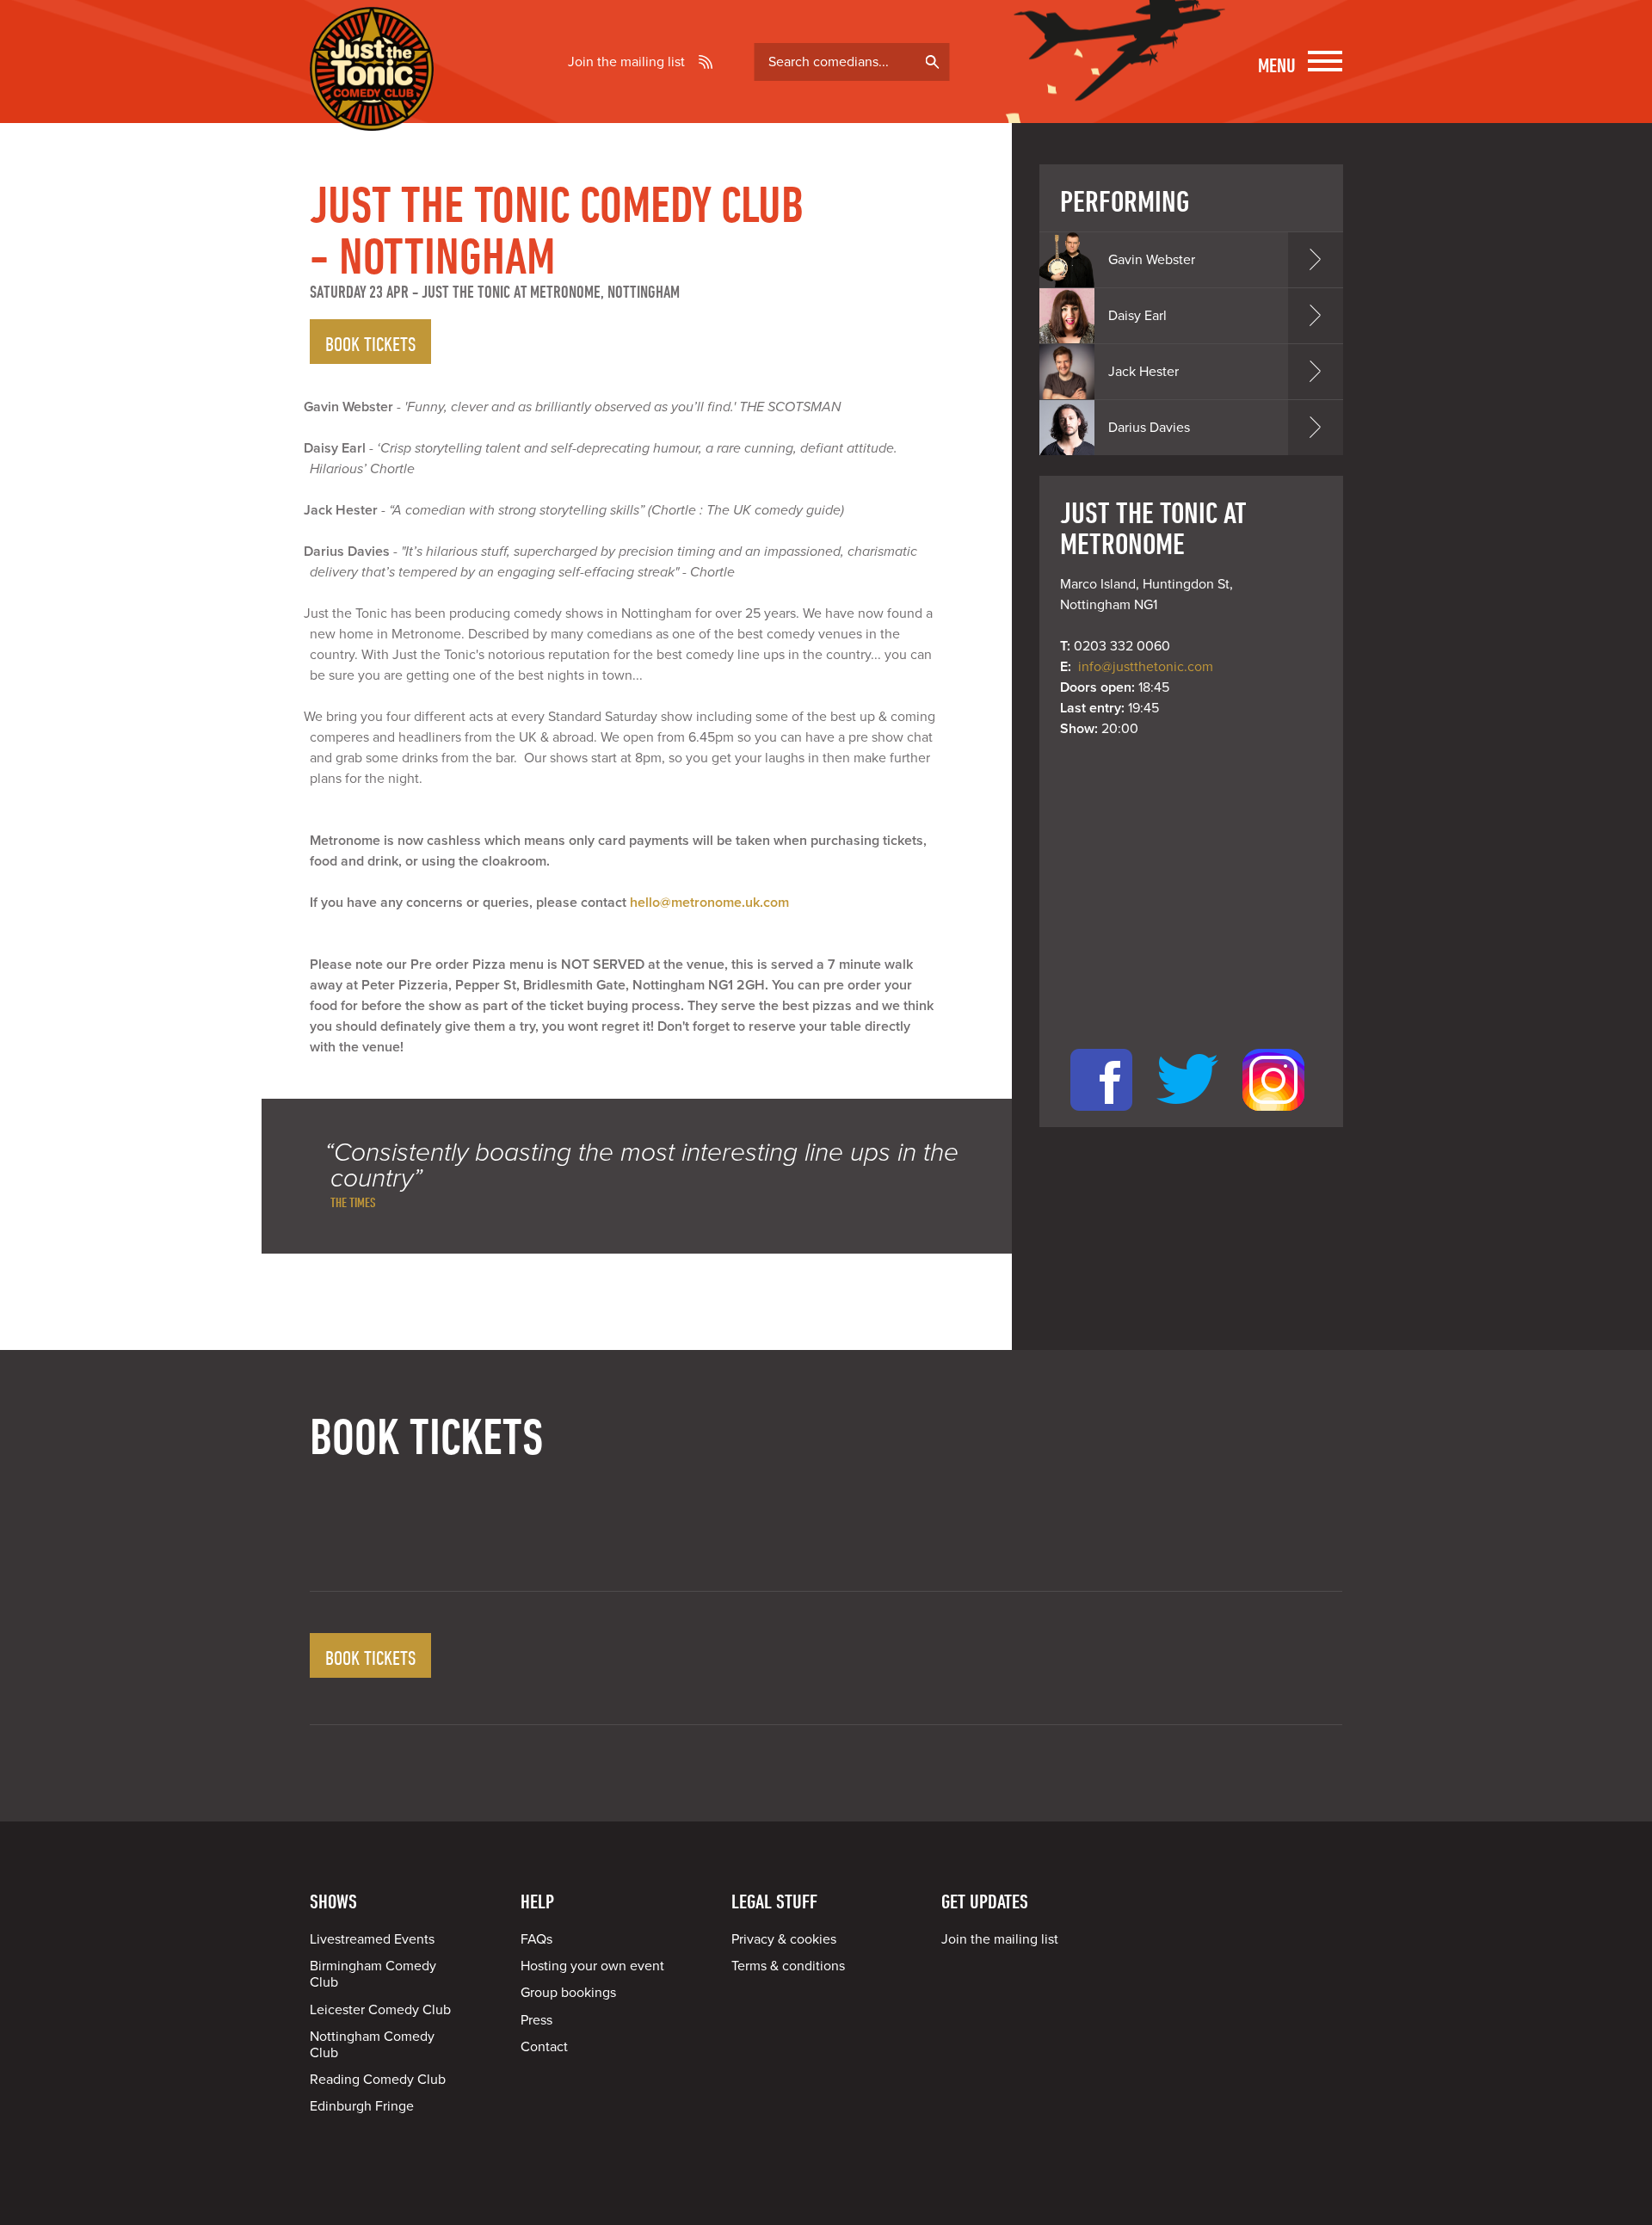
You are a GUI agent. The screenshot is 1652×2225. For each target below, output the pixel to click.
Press (536, 2020)
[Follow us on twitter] (1187, 1117)
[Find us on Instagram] (1273, 1117)
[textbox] (852, 62)
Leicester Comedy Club (380, 2010)
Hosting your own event (592, 1966)
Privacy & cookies (784, 1939)
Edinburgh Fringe (362, 2106)
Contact (544, 2047)
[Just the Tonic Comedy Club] (372, 106)
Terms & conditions (788, 1966)
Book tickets (370, 343)
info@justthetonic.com (1146, 667)
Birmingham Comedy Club (373, 1974)
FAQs (536, 1939)
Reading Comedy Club (378, 2080)
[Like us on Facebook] (1101, 1117)
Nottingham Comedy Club (372, 2045)
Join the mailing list (626, 62)
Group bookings (568, 1993)
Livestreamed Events (372, 1939)
